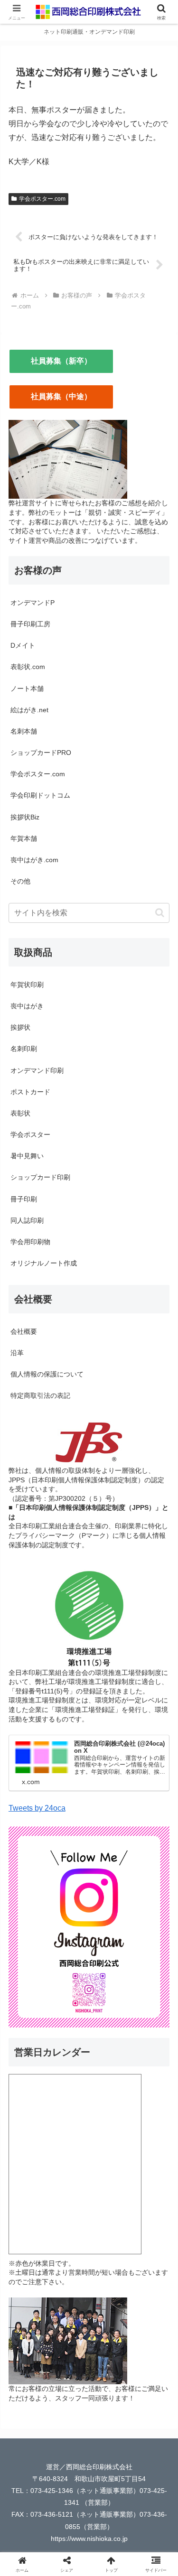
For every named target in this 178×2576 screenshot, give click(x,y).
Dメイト (23, 645)
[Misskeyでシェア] (148, 2408)
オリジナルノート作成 (44, 1263)
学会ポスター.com (42, 199)
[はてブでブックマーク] (69, 2434)
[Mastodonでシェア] (69, 2408)
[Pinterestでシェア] (148, 2434)
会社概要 (24, 1331)
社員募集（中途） (61, 396)
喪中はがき (27, 1006)
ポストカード (30, 1092)
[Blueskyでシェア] (109, 2408)
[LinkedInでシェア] (69, 2460)
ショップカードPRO (41, 753)
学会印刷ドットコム (40, 795)
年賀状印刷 (27, 985)
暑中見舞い (27, 1156)
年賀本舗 (24, 838)
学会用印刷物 (30, 1242)
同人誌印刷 (27, 1220)
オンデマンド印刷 (37, 1070)
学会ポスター (30, 1135)
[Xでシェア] (30, 2408)
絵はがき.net (29, 710)
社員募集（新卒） (61, 361)
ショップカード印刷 (40, 1177)
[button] (160, 913)
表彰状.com (28, 667)
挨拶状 (20, 1027)
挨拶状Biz (25, 817)
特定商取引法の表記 (40, 1395)
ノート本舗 (27, 688)
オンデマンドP (33, 603)
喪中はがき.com (34, 860)
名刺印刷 (24, 1049)
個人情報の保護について (47, 1374)
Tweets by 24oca (37, 1808)
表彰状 (20, 1113)
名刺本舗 (24, 731)
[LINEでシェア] (109, 2434)
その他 (20, 881)
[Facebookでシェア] (30, 2434)
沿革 (17, 1353)
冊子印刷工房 (30, 624)
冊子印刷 (24, 1199)
